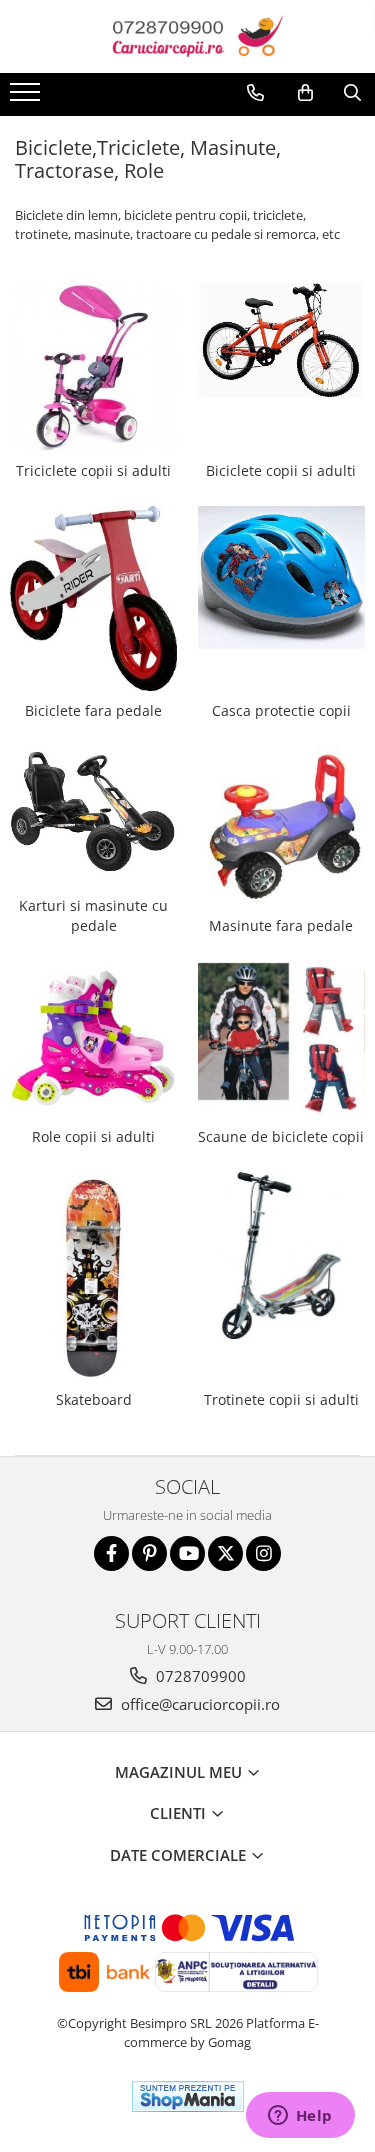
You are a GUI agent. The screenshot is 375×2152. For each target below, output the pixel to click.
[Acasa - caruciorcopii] (188, 36)
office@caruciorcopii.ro (198, 1704)
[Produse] (27, 98)
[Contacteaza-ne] (255, 93)
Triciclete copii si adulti (93, 470)
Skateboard (94, 1399)
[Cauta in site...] (352, 93)
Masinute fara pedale (281, 925)
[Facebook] (111, 1553)
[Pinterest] (149, 1553)
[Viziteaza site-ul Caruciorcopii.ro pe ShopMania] (188, 2096)
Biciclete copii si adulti (281, 470)
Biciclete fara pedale (93, 710)
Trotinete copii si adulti (281, 1399)
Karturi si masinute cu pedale (93, 915)
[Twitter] (225, 1553)
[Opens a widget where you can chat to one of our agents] (300, 2117)
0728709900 (199, 1676)
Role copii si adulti (93, 1136)
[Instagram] (263, 1553)
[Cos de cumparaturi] (305, 93)
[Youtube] (187, 1553)
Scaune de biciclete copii (281, 1136)
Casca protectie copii (281, 710)
